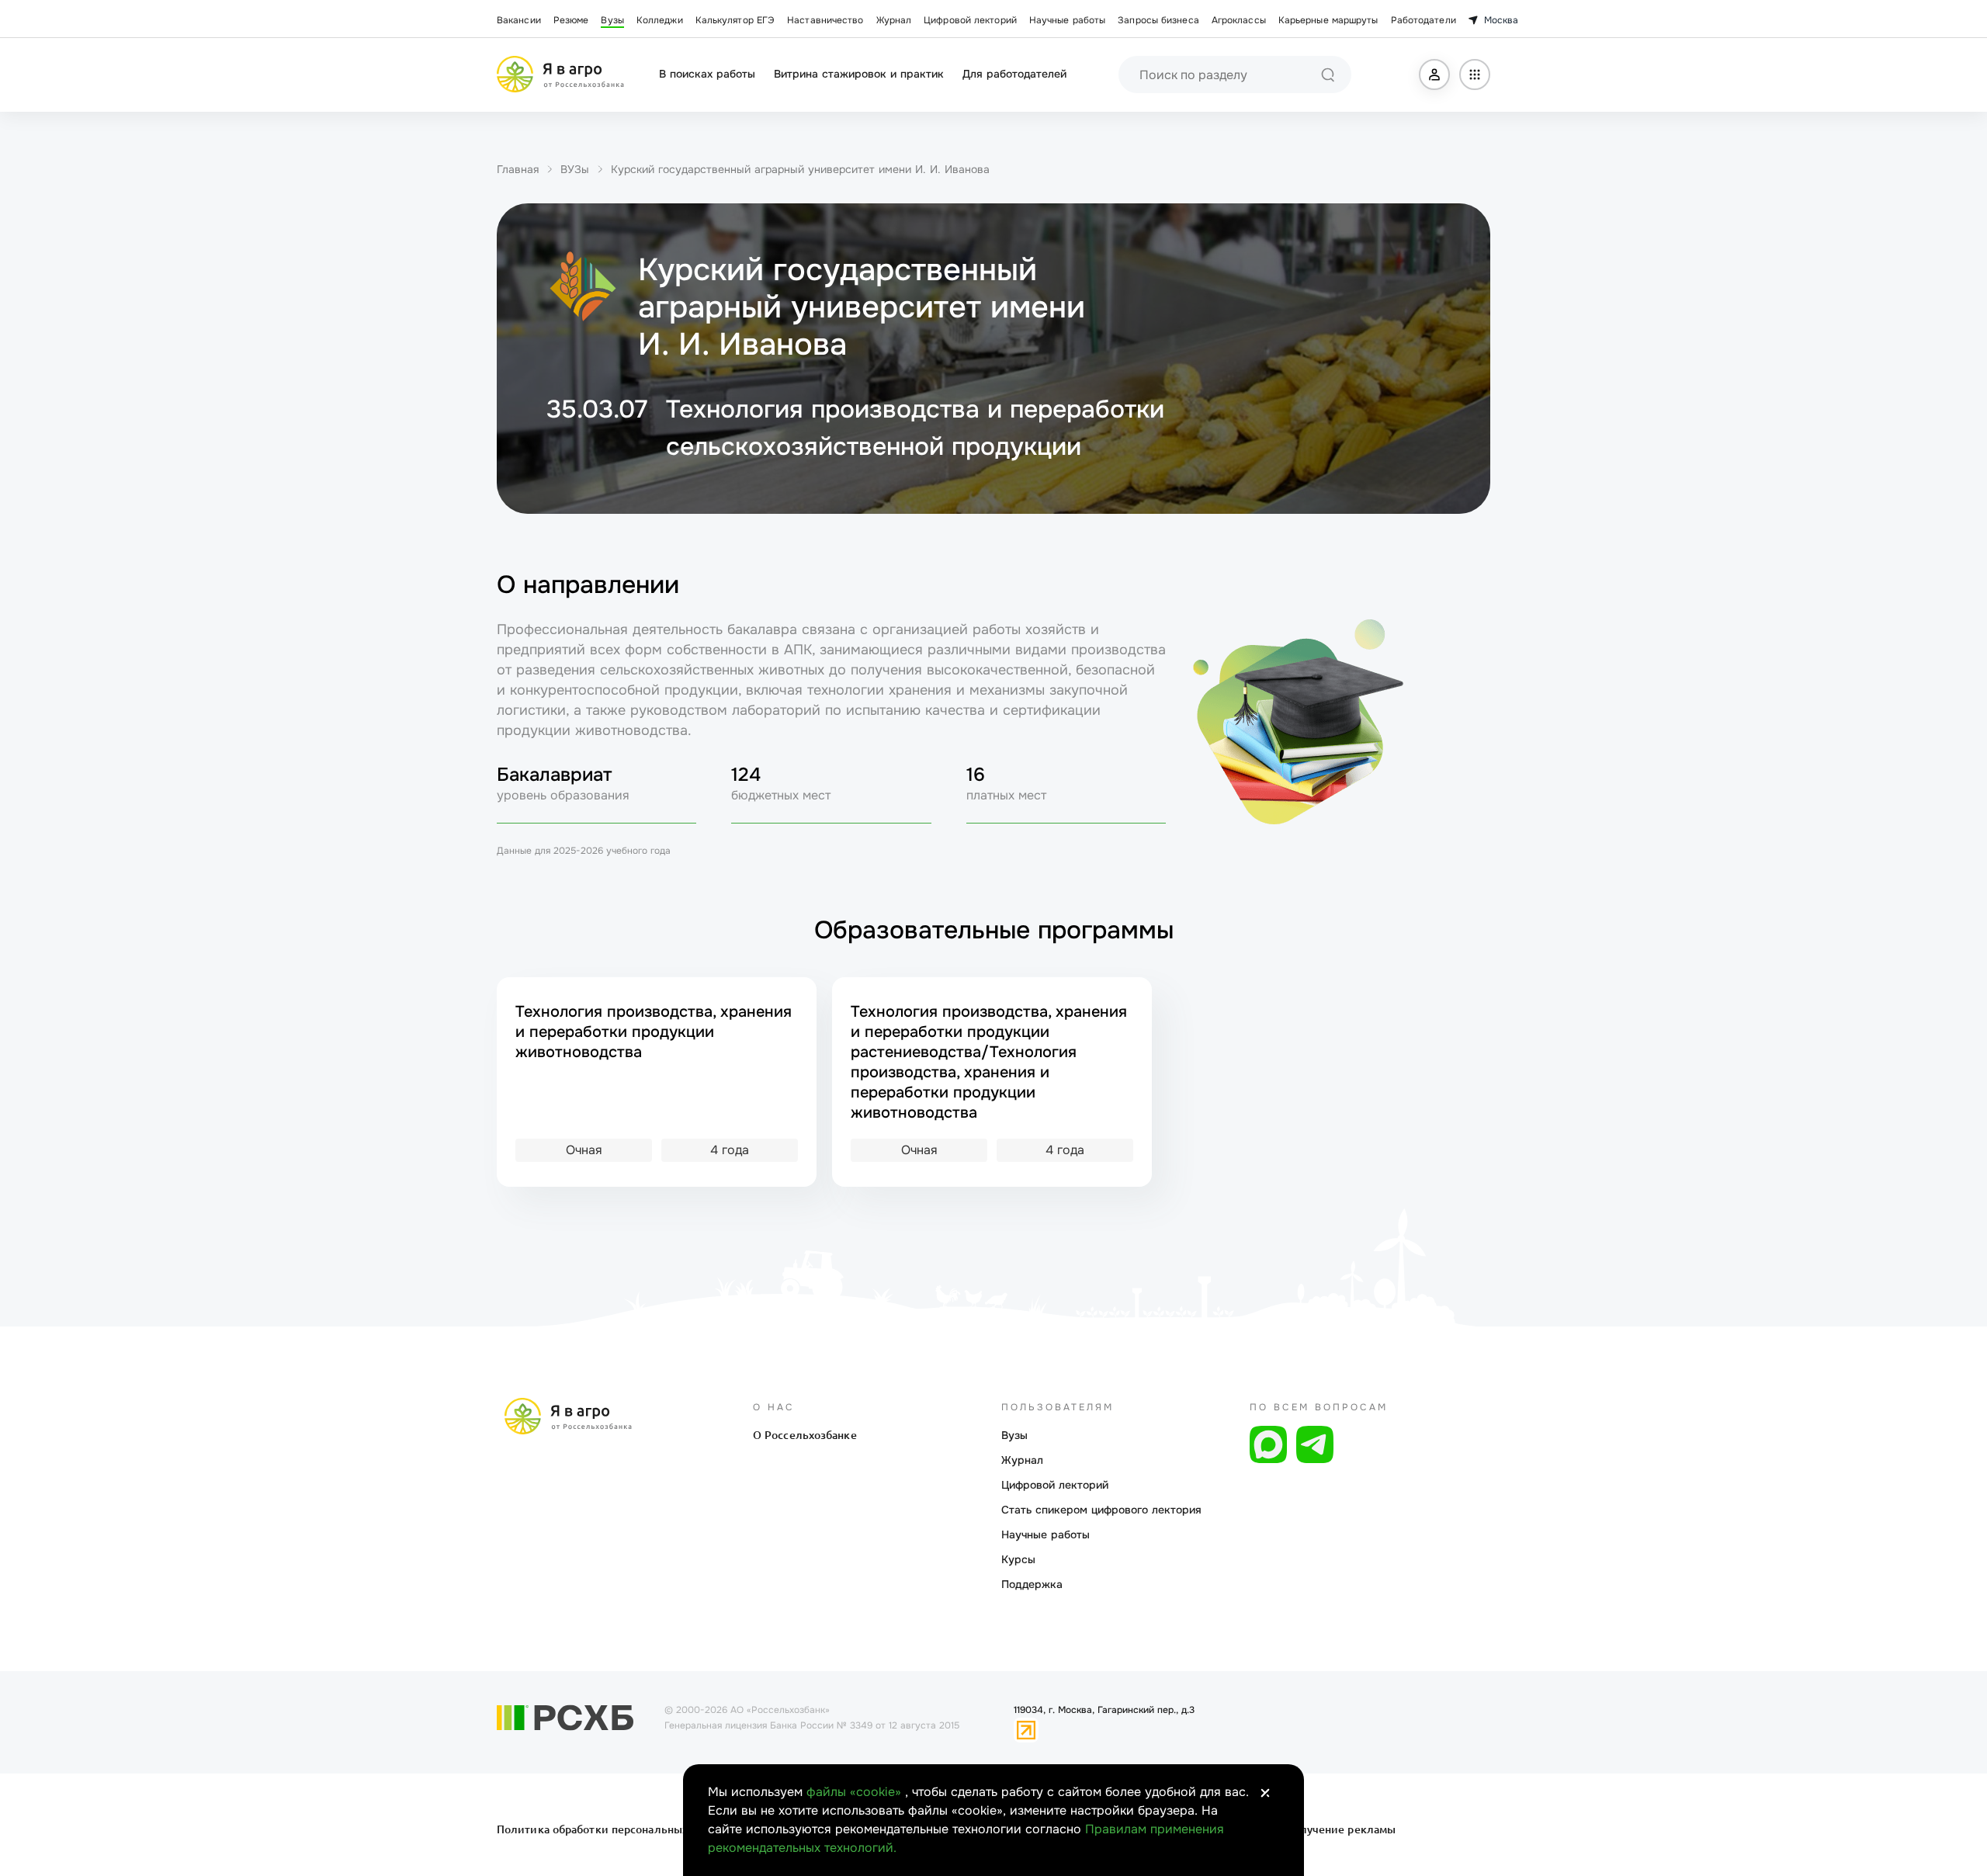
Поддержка (1032, 1584)
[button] (1434, 75)
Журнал (894, 20)
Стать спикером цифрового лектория (1101, 1510)
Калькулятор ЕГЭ (735, 20)
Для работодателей (1014, 74)
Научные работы (1067, 20)
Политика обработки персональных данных (615, 1829)
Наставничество (825, 20)
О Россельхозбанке (805, 1435)
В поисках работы (707, 74)
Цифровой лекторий (970, 20)
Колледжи (660, 20)
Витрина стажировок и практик (859, 74)
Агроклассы (1239, 20)
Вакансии (519, 20)
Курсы (1018, 1559)
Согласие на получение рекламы (1306, 1829)
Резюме (571, 20)
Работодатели (1423, 20)
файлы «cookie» (856, 1792)
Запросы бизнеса (1158, 20)
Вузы (612, 20)
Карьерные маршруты (1328, 20)
